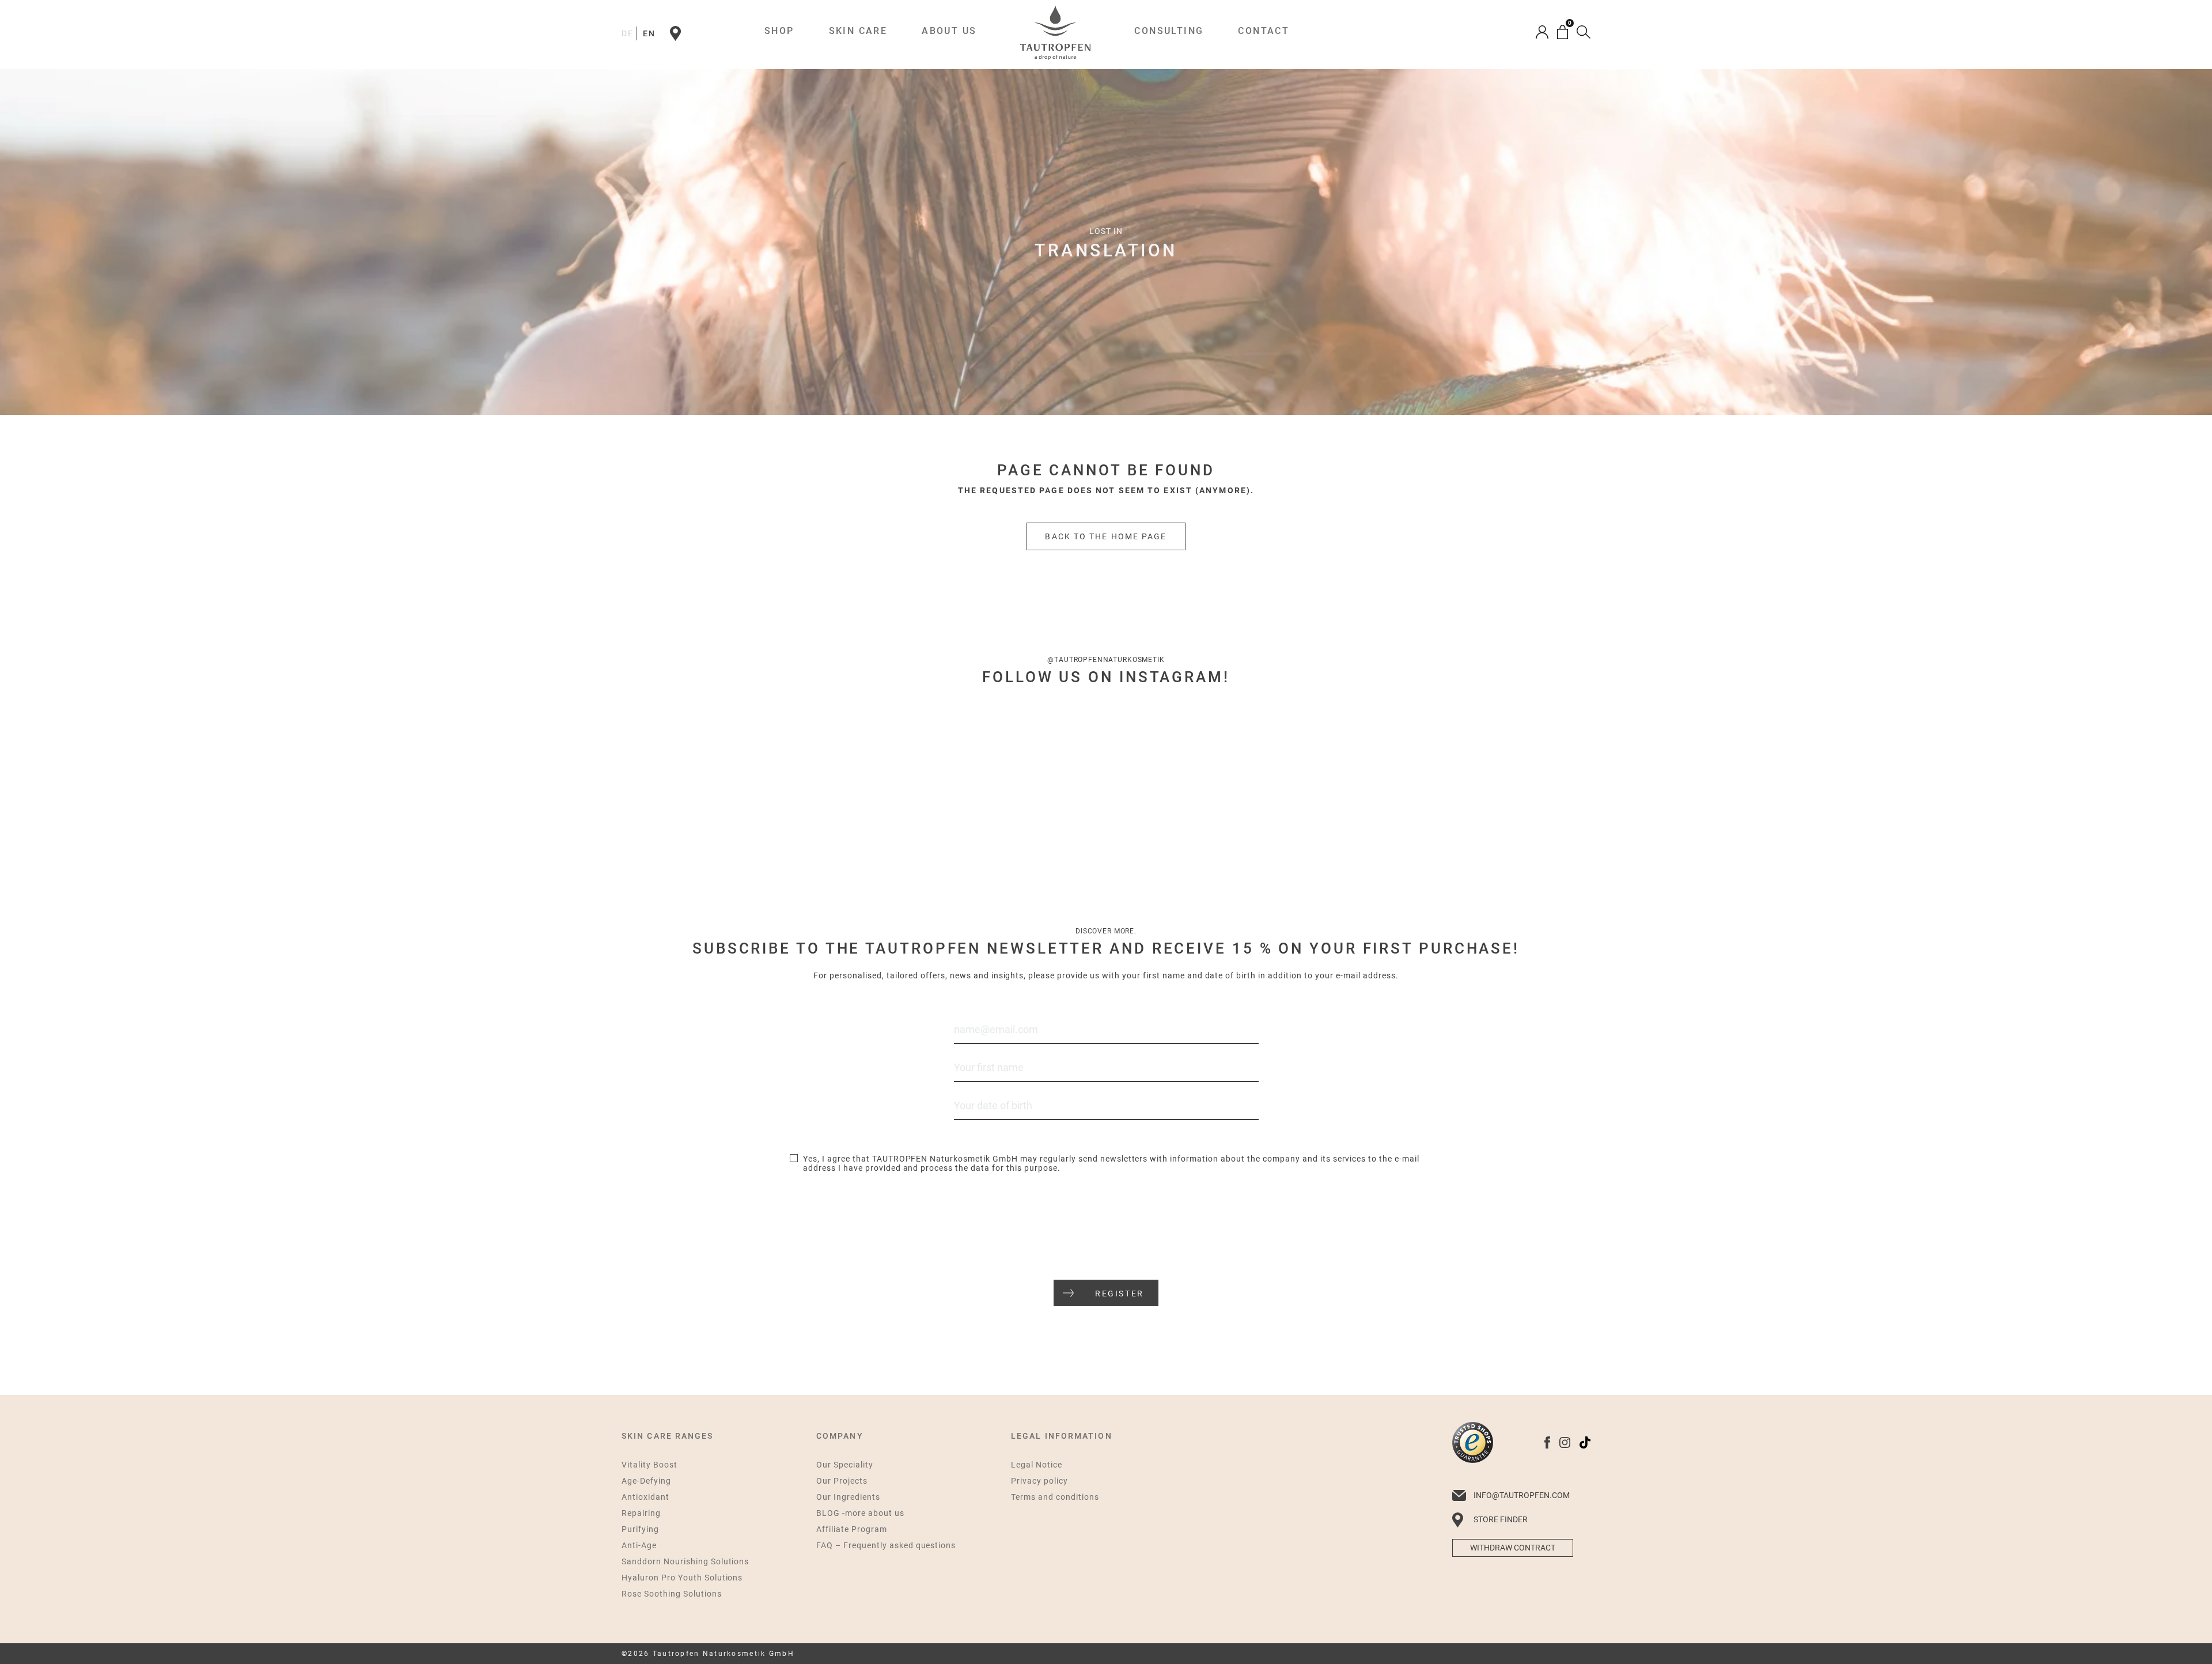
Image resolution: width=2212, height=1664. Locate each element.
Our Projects (842, 1481)
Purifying (640, 1529)
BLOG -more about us (860, 1513)
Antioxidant (645, 1497)
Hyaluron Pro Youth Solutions (682, 1578)
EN (649, 33)
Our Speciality (845, 1465)
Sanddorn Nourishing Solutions (685, 1561)
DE (628, 33)
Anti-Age (639, 1545)
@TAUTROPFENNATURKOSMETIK (1106, 660)
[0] (1563, 32)
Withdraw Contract (1513, 1548)
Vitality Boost (649, 1465)
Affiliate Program (852, 1529)
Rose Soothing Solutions (672, 1594)
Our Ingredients (848, 1497)
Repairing (641, 1513)
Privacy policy (1039, 1481)
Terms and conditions (1055, 1497)
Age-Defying (646, 1481)
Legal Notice (1037, 1465)
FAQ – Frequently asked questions (886, 1545)
